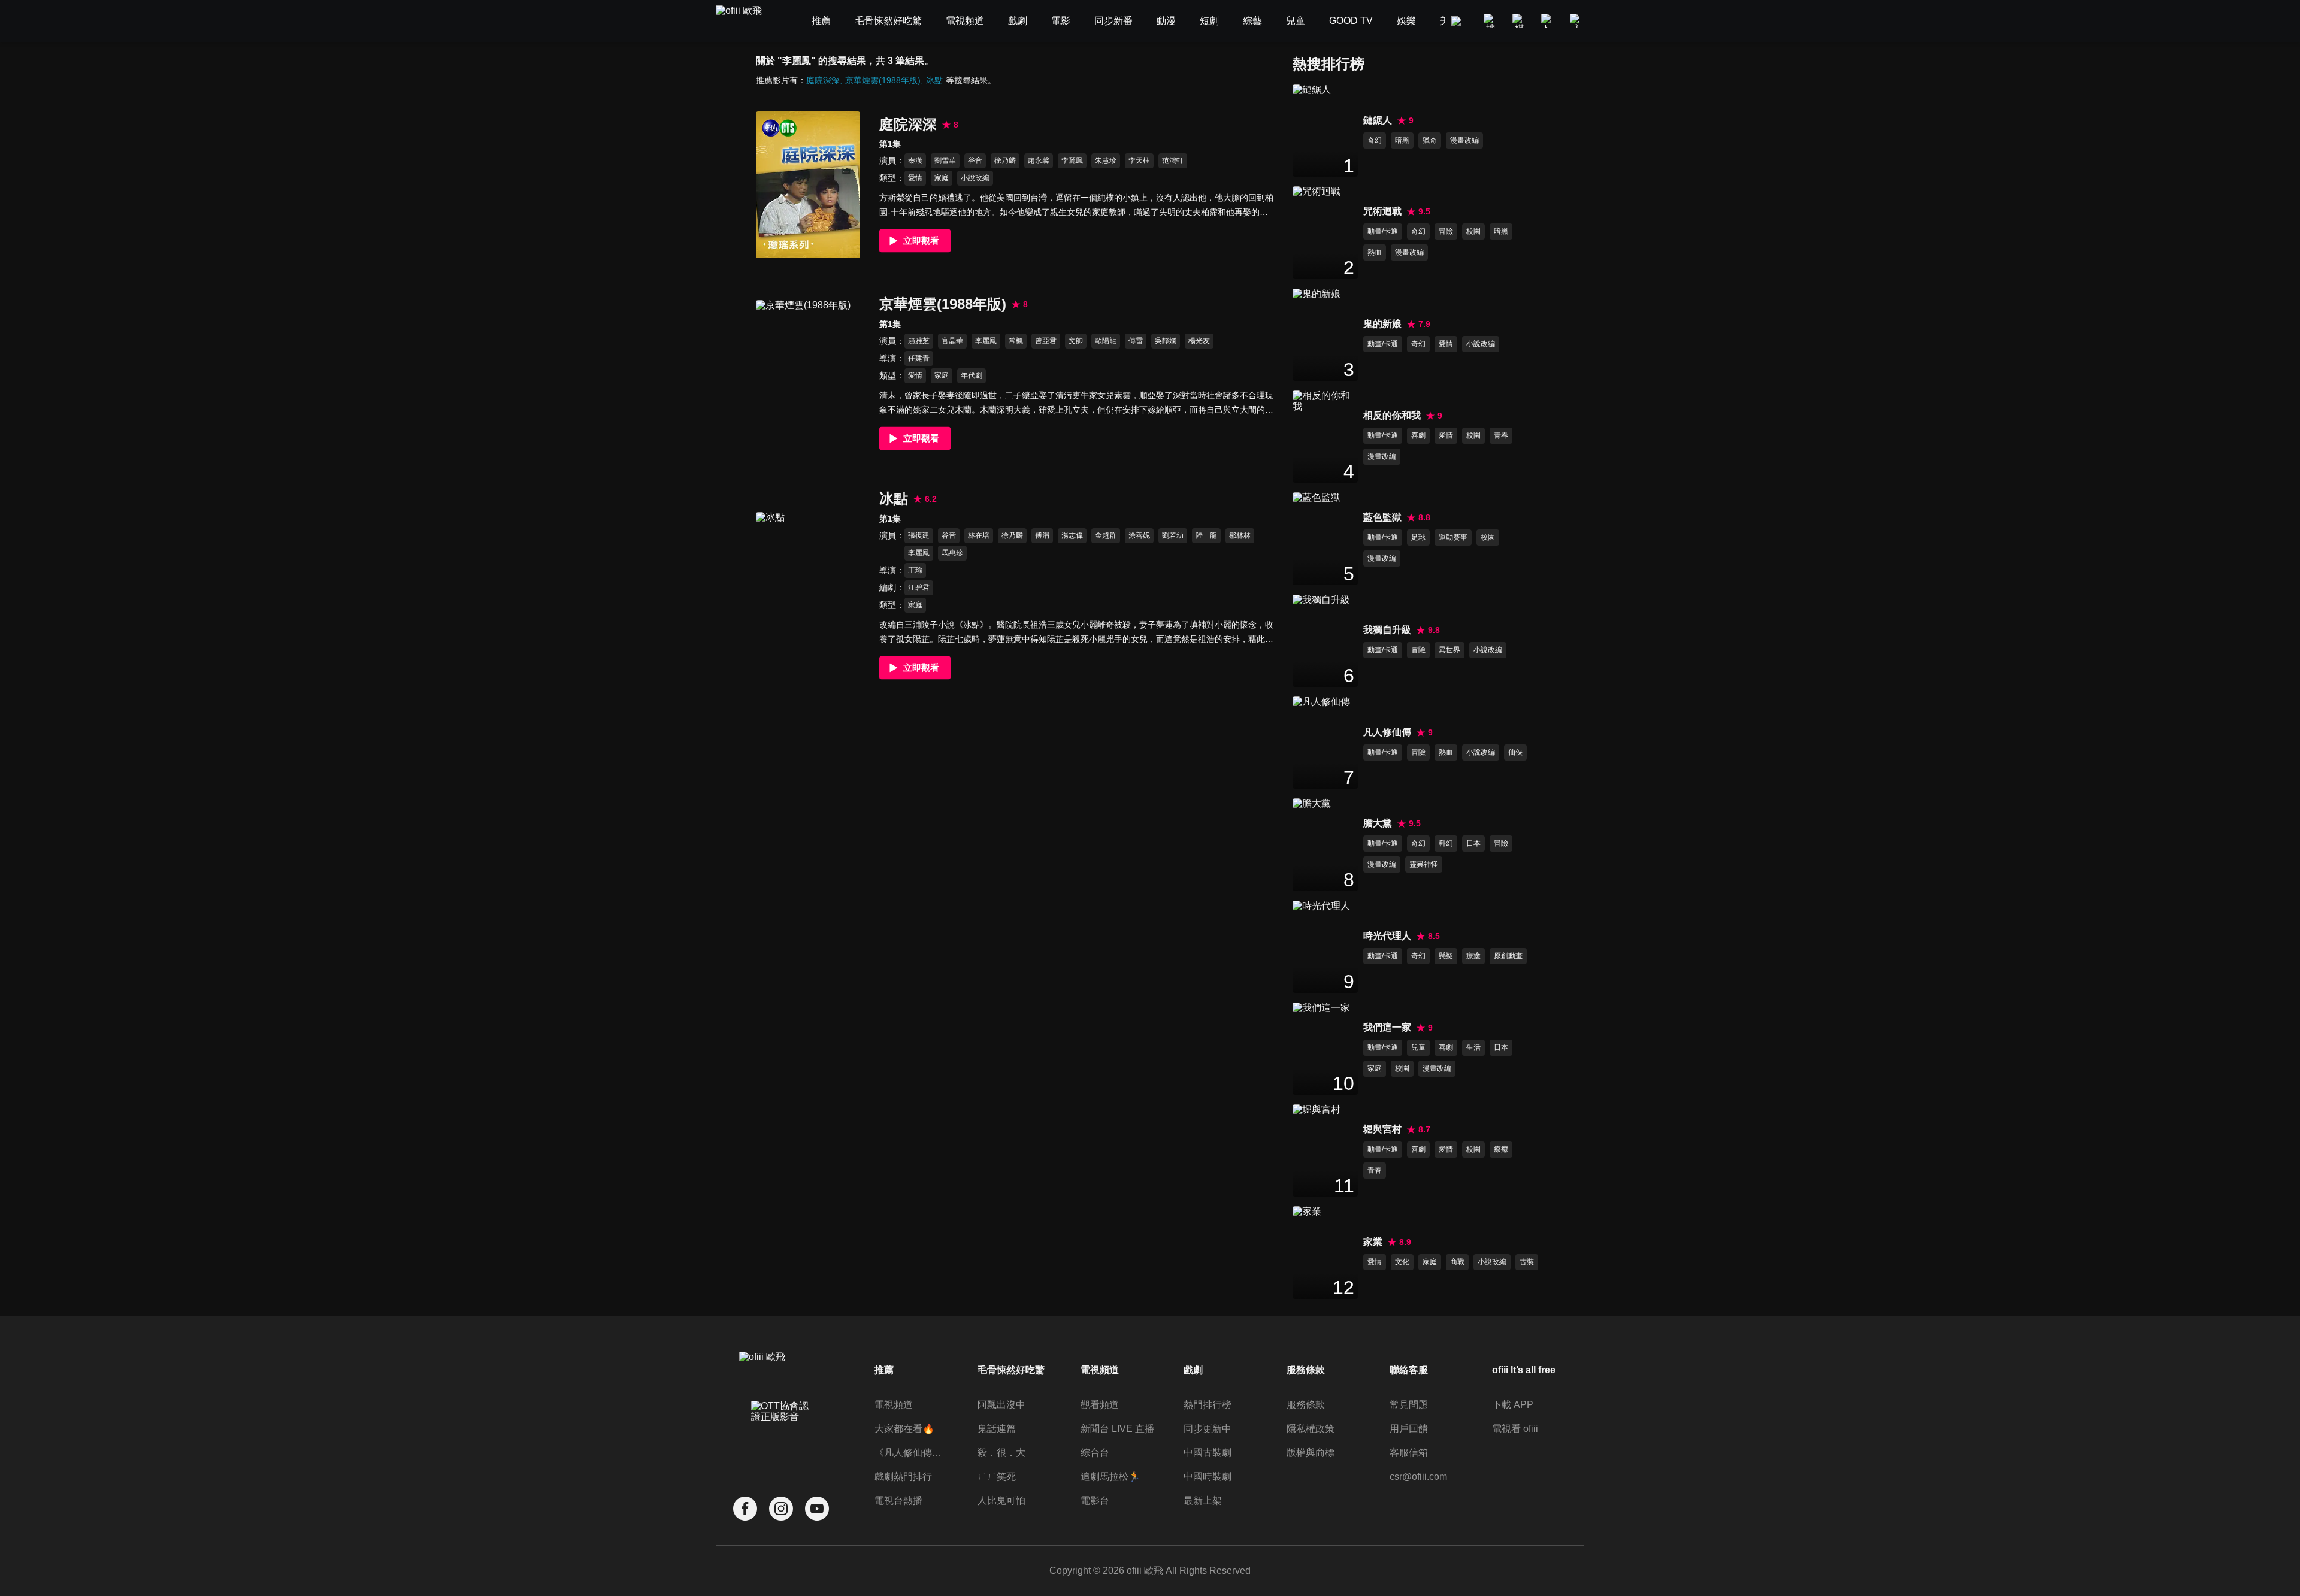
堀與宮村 (1382, 1129)
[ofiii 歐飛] (746, 21)
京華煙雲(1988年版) (883, 80)
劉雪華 (945, 160)
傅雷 (1136, 341)
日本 (1473, 843)
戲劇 (1193, 1370)
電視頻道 (894, 1405)
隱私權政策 (1311, 1429)
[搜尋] (1491, 21)
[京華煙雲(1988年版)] (808, 373)
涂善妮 (1139, 535)
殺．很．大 (1001, 1453)
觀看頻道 (1100, 1405)
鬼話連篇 (997, 1429)
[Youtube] (817, 1509)
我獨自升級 (1387, 630)
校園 (1473, 231)
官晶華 (952, 341)
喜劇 (1418, 435)
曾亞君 (1046, 341)
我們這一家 (1387, 1027)
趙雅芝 (919, 341)
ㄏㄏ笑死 (997, 1477)
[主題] (1577, 21)
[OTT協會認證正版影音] (781, 1438)
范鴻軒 (1173, 160)
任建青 (919, 358)
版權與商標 (1311, 1453)
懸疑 (1446, 956)
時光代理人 (1387, 936)
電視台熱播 (898, 1500)
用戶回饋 (1409, 1429)
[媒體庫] (1520, 21)
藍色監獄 (1382, 517)
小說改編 (975, 178)
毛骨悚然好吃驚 (1011, 1370)
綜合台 (1095, 1453)
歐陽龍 (1106, 341)
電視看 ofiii (1515, 1429)
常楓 (1016, 341)
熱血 (1375, 252)
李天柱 (1139, 160)
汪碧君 (919, 587)
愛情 (915, 178)
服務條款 (1306, 1405)
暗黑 (1402, 140)
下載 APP (1513, 1405)
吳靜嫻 (1166, 341)
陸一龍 (1206, 535)
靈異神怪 (1424, 864)
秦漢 (915, 160)
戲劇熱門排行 (903, 1477)
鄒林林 (1240, 535)
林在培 (979, 535)
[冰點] (808, 585)
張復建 (919, 535)
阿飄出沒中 (1001, 1405)
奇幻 (1375, 140)
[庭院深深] (808, 185)
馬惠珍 (952, 553)
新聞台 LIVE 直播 (1117, 1429)
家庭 (942, 178)
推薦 (884, 1370)
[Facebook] (745, 1509)
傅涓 (1042, 535)
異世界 (1449, 650)
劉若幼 (1173, 535)
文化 (1402, 1262)
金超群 (1106, 535)
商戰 (1457, 1262)
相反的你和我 (1392, 415)
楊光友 (1199, 341)
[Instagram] (781, 1509)
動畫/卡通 (1383, 231)
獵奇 (1430, 140)
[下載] (1548, 21)
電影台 (1095, 1500)
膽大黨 (1378, 823)
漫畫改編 (1464, 140)
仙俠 (1515, 752)
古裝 (1527, 1262)
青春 (1501, 435)
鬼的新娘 (1382, 324)
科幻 (1446, 843)
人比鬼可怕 (1001, 1500)
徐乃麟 (1005, 160)
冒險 (1446, 231)
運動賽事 (1453, 537)
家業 (1373, 1242)
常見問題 (1409, 1405)
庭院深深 (823, 80)
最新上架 (1203, 1500)
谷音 (975, 160)
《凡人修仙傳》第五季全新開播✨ (912, 1453)
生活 (1473, 1047)
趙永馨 (1039, 160)
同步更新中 (1207, 1429)
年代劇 (972, 375)
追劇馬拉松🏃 (1110, 1477)
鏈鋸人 (1378, 120)
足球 (1418, 537)
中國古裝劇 (1207, 1453)
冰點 (934, 80)
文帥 (1076, 341)
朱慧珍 (1106, 160)
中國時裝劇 (1207, 1477)
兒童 (1418, 1047)
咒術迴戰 (1382, 211)
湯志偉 (1072, 535)
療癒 (1473, 956)
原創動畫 (1508, 956)
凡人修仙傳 (1387, 732)
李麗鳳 (1072, 160)
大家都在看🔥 (904, 1429)
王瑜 (915, 570)
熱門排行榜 (1207, 1405)
